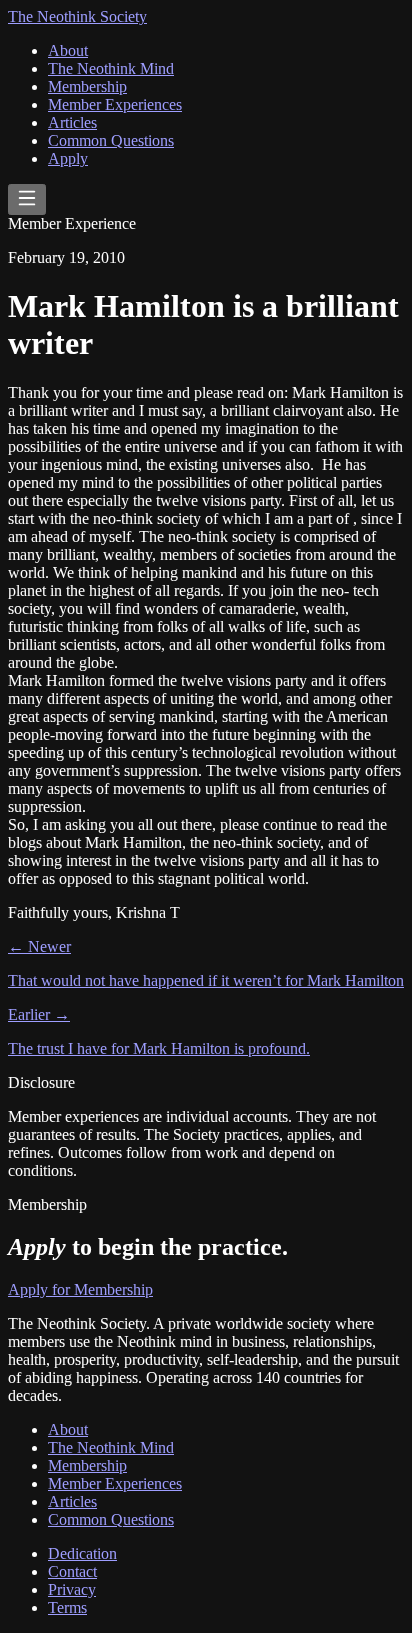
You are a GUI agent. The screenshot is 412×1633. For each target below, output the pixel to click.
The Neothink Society (77, 16)
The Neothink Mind (111, 68)
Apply (68, 158)
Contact (72, 1571)
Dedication (82, 1553)
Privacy (72, 1589)
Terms (67, 1607)
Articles (72, 122)
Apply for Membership (80, 1289)
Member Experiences (115, 104)
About (68, 50)
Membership (87, 86)
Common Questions (111, 140)
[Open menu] (27, 199)
